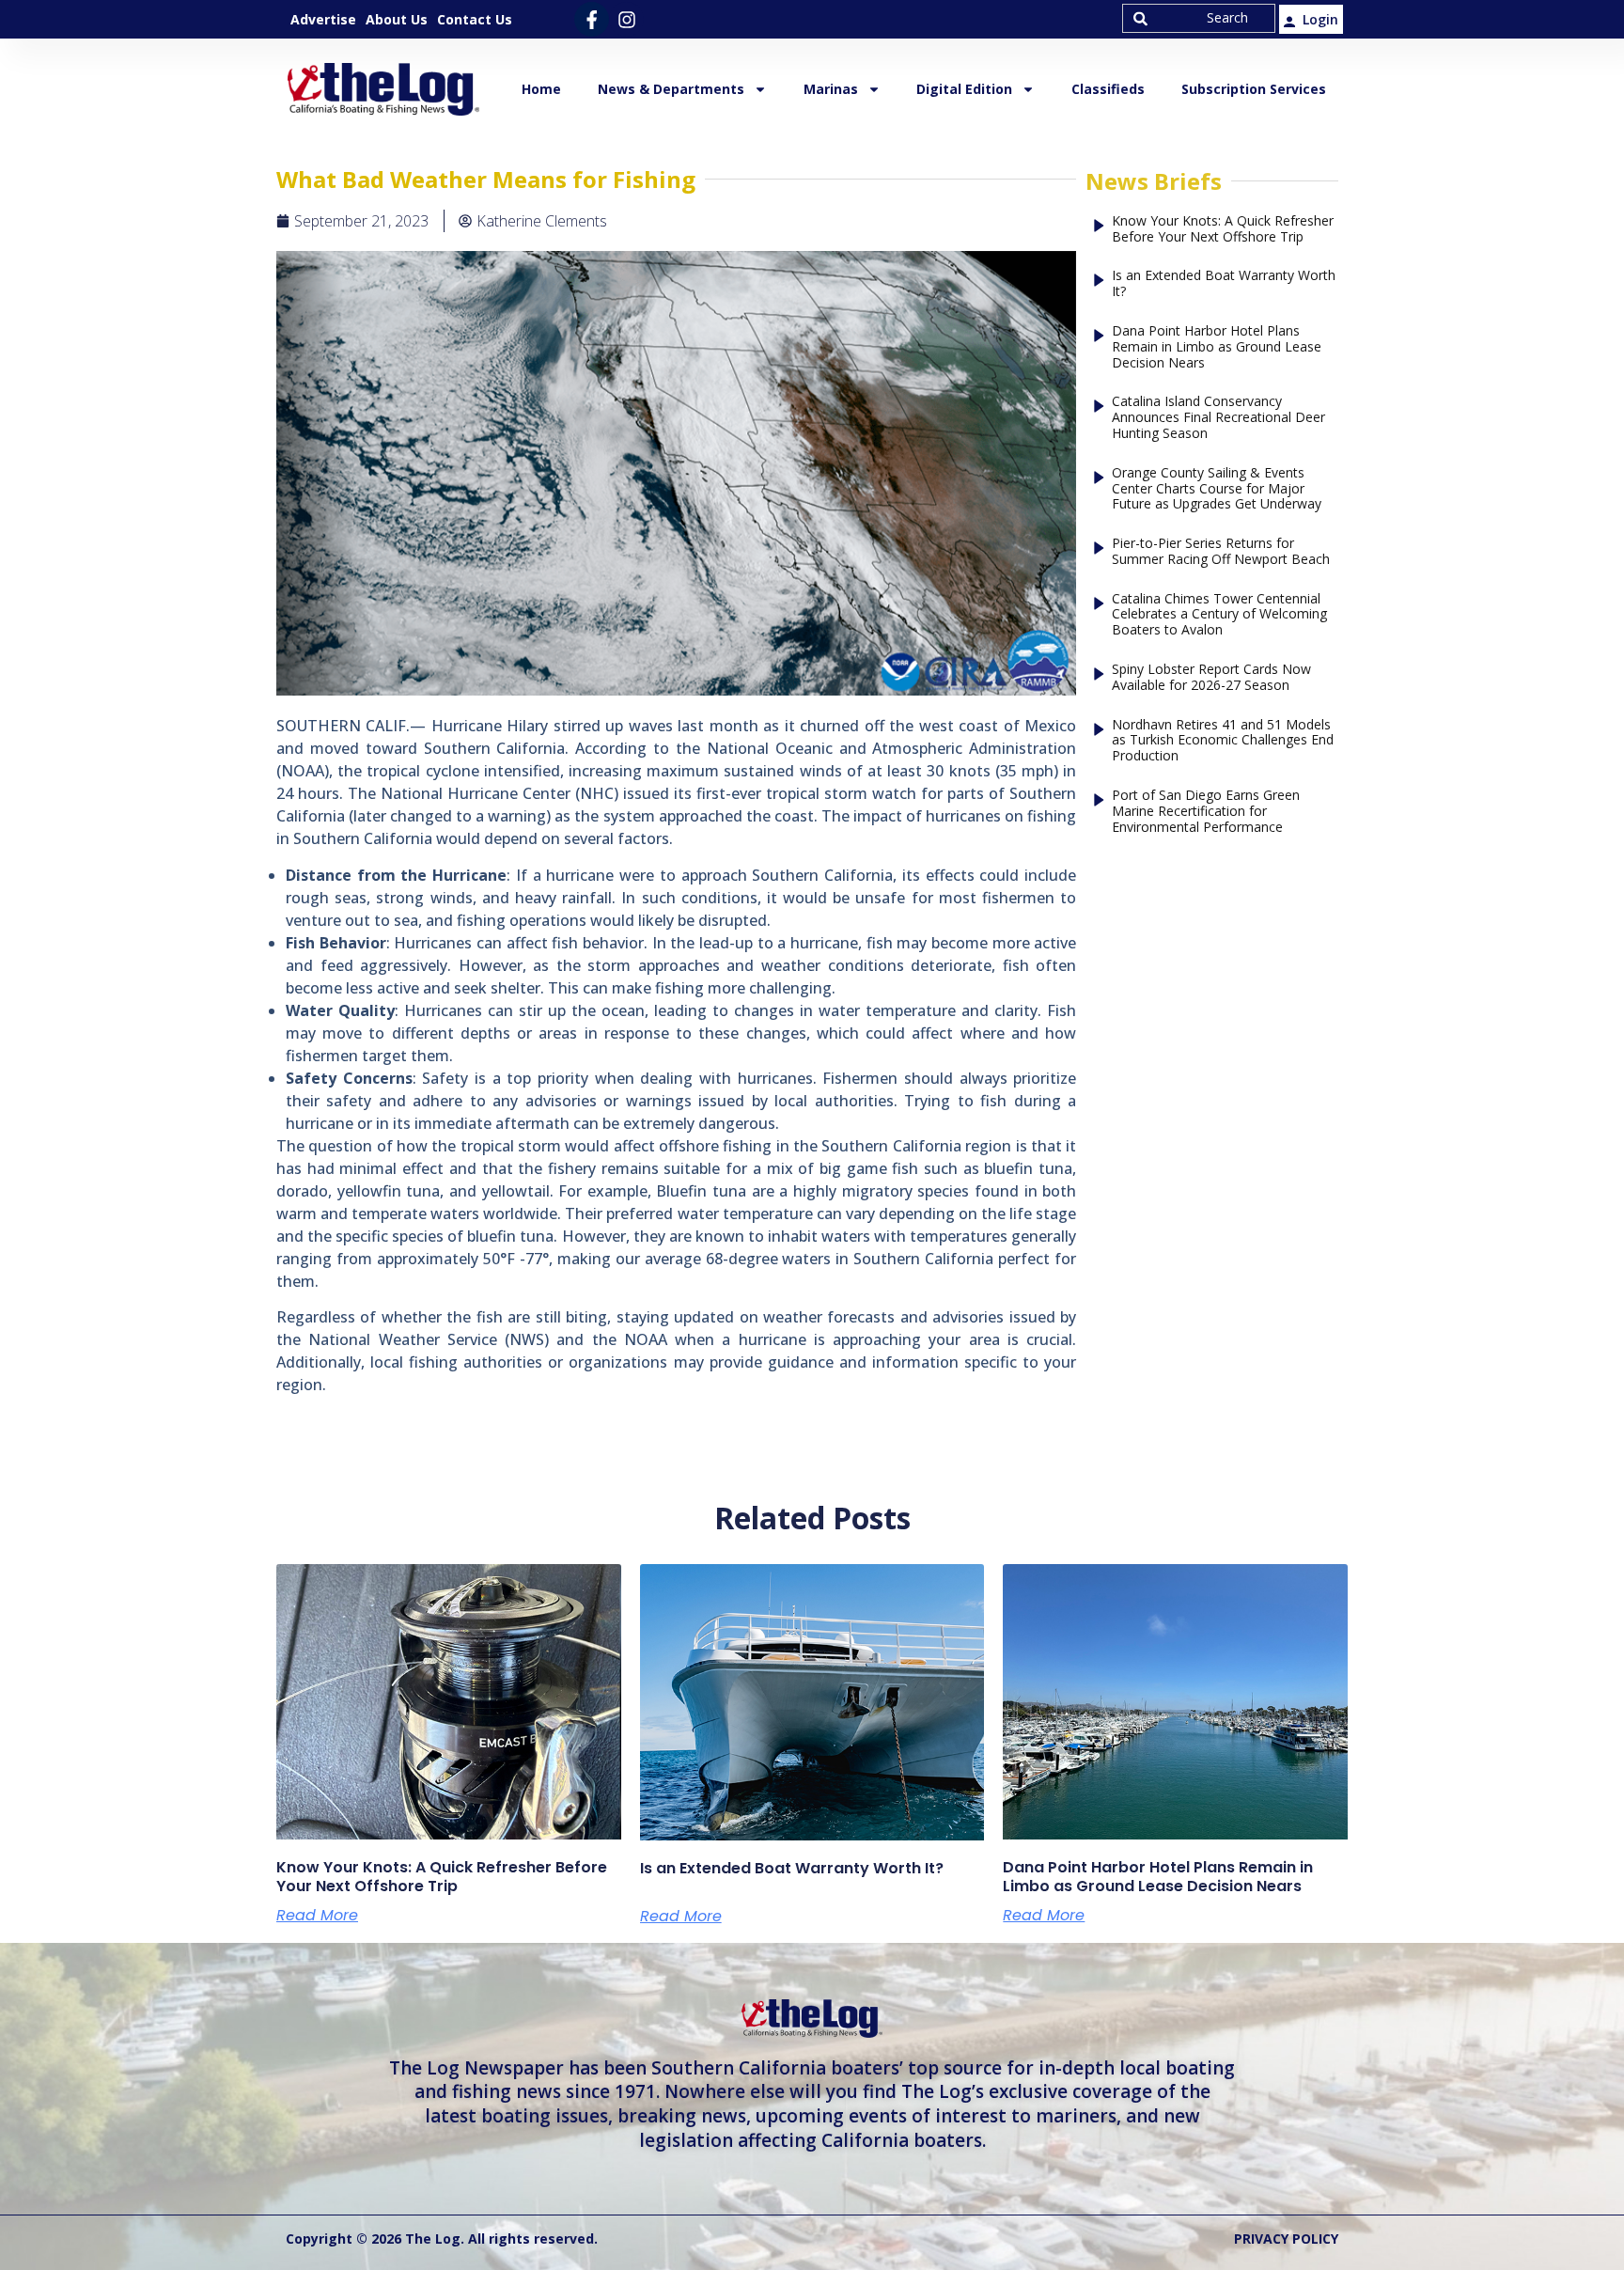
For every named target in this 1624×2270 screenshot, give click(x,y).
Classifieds (1108, 89)
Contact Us (475, 19)
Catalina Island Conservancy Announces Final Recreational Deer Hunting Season (1218, 417)
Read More (317, 1916)
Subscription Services (1254, 89)
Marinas (831, 89)
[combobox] (1199, 18)
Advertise (323, 19)
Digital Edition (964, 89)
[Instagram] (626, 19)
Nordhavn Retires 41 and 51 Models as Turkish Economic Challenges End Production (1223, 741)
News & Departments (671, 89)
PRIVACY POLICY (1286, 2239)
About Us (397, 19)
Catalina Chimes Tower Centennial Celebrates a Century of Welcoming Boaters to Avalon (1219, 615)
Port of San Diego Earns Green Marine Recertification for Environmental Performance (1206, 811)
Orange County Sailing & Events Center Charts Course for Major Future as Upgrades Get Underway (1217, 489)
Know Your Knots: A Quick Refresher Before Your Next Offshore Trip (1223, 229)
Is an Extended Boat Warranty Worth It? (1224, 284)
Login (1320, 19)
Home (541, 89)
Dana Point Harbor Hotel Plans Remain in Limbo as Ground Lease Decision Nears (1217, 347)
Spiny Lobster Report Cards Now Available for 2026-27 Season (1211, 678)
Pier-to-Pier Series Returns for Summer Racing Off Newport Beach (1221, 552)
